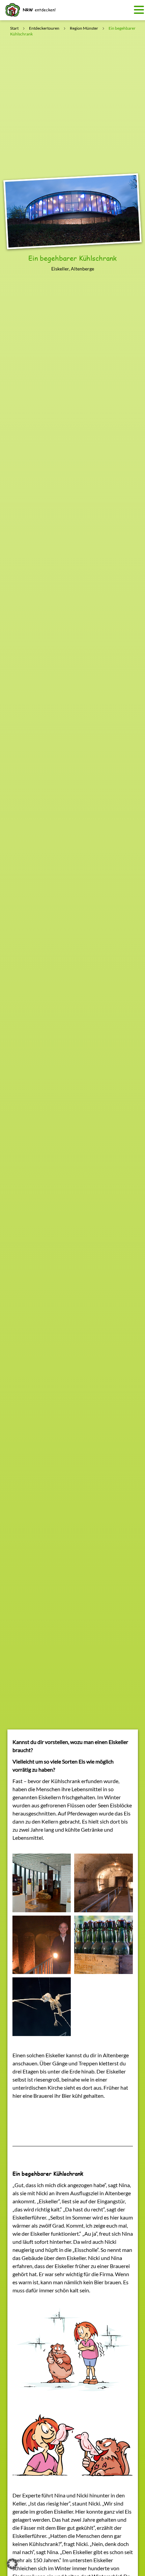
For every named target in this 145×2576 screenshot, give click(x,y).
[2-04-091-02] (104, 1883)
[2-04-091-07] (42, 1945)
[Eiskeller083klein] (42, 2007)
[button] (12, 2564)
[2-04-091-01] (42, 1883)
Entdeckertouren (44, 28)
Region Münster (84, 28)
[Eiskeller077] (104, 1945)
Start (14, 28)
